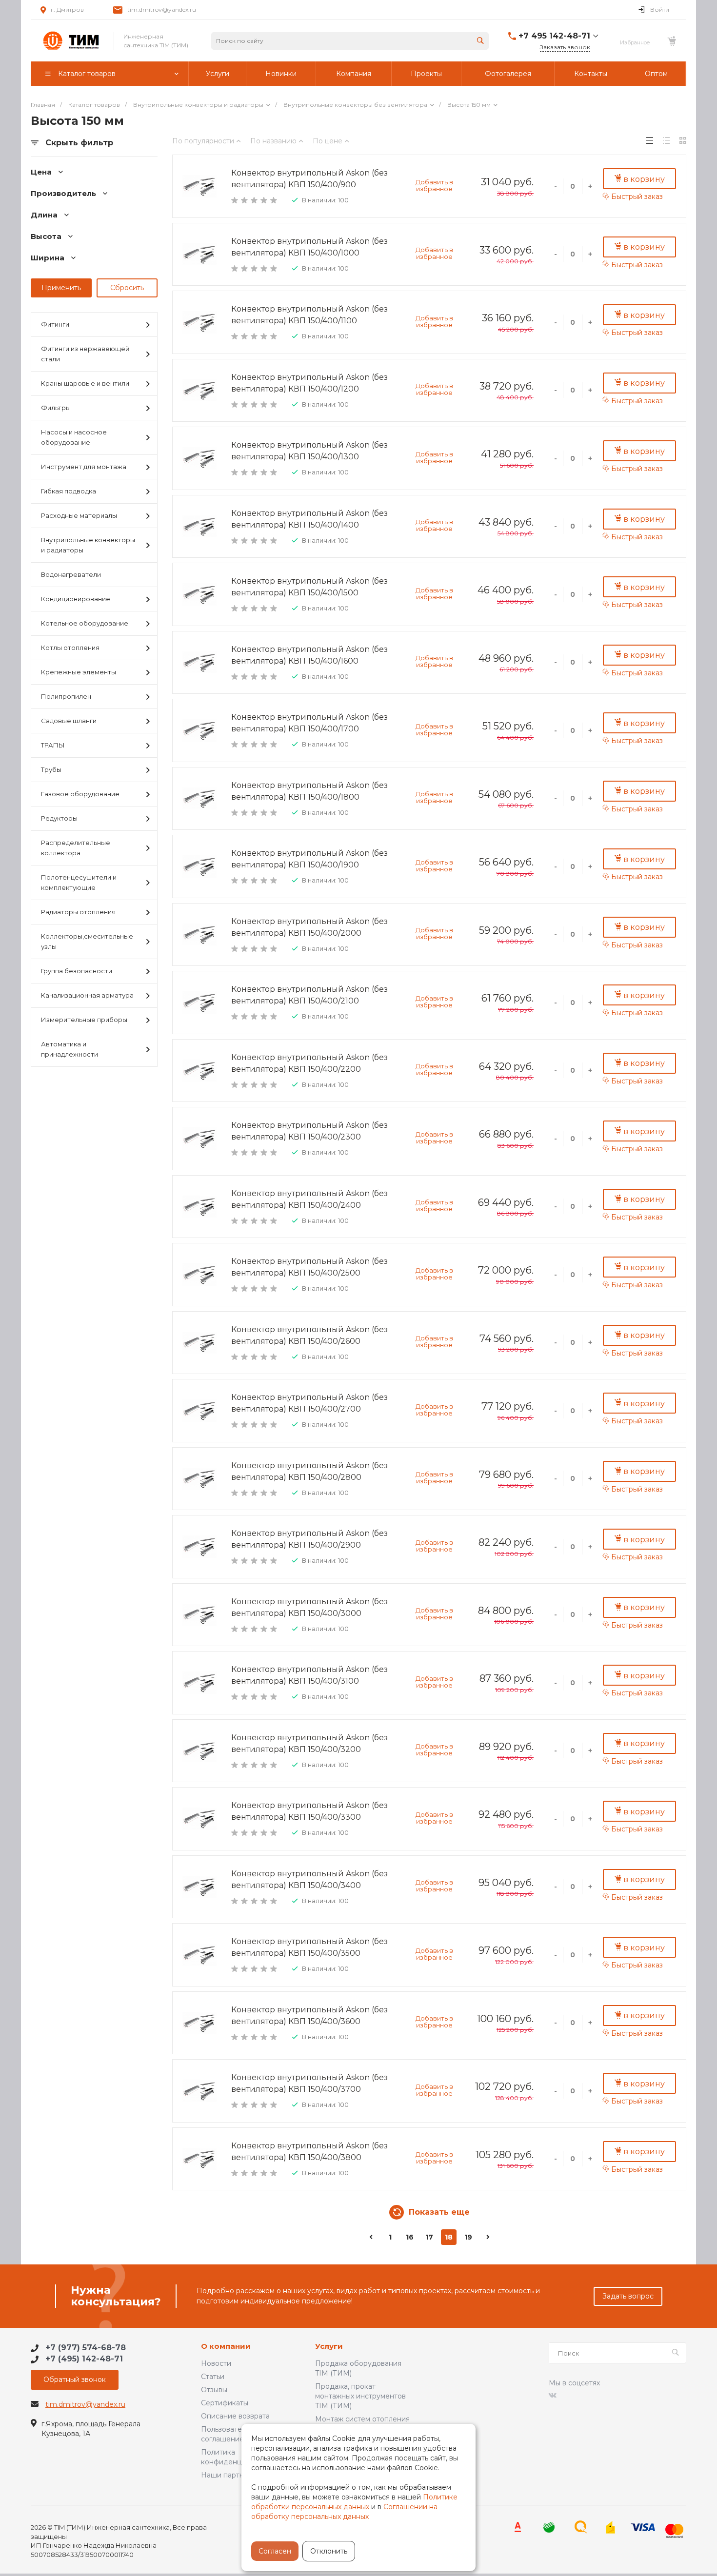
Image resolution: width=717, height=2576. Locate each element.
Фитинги (55, 324)
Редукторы (59, 818)
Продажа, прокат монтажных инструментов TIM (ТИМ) (360, 2396)
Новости (216, 2363)
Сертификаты (225, 2403)
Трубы (51, 769)
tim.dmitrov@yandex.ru (162, 10)
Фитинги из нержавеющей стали (85, 354)
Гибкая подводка (69, 491)
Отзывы (214, 2390)
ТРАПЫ (53, 745)
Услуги (329, 2347)
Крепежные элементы (79, 672)
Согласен (275, 2551)
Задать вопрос (628, 2296)
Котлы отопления (70, 648)
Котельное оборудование (85, 623)
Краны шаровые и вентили (85, 383)
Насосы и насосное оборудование (74, 437)
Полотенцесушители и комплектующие (79, 882)
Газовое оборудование (80, 794)
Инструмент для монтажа (84, 467)
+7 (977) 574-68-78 (86, 2348)
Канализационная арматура (87, 995)
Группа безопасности (77, 971)
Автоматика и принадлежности (70, 1049)
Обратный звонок (75, 2379)
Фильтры (56, 408)
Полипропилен (66, 696)
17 (429, 2237)
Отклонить (329, 2551)
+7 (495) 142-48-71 (84, 2359)
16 (410, 2237)
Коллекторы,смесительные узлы (87, 941)
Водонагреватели (71, 574)
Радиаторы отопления (78, 912)
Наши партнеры (229, 2475)
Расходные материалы (79, 515)
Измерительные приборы (84, 1020)
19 (468, 2237)
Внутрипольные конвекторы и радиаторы (88, 545)
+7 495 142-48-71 (554, 36)
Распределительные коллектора (76, 848)
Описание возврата (235, 2416)
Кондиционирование (76, 599)
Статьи (213, 2377)
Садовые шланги (69, 721)
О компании (226, 2347)
